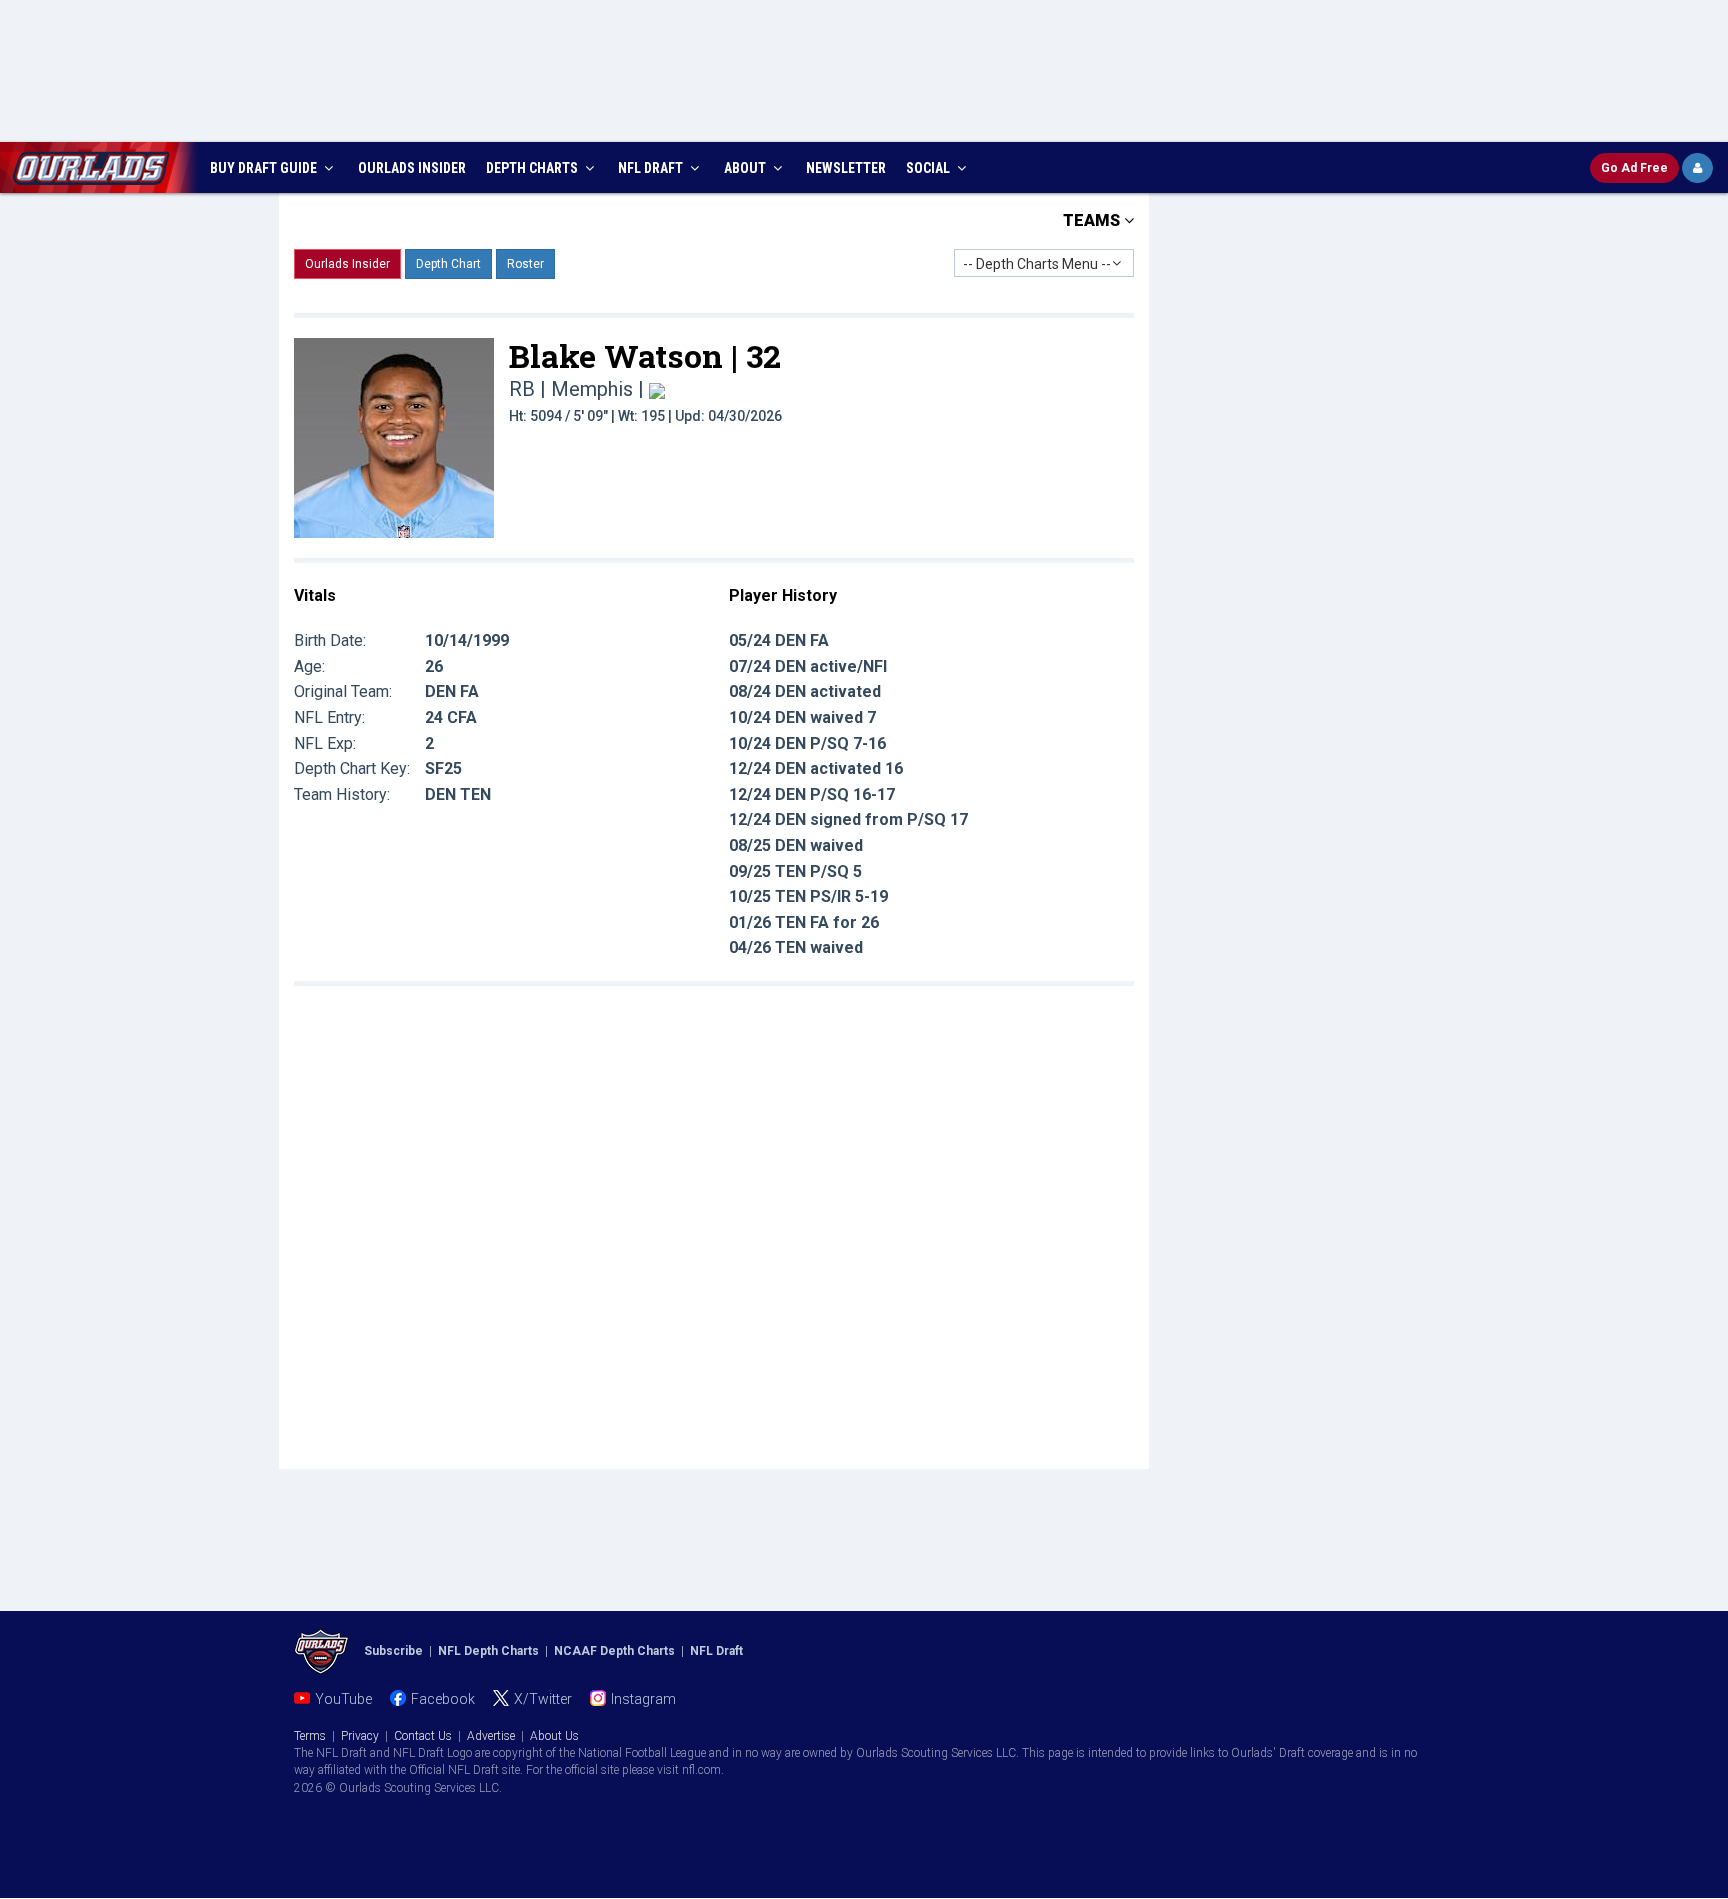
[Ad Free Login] (1697, 168)
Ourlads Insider (347, 264)
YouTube (343, 1699)
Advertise (491, 1736)
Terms (310, 1736)
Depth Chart (448, 264)
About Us (554, 1736)
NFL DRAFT (652, 168)
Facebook (443, 1699)
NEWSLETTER (846, 168)
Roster (525, 264)
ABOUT (746, 168)
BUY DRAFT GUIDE (265, 168)
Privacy (360, 1736)
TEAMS (1093, 220)
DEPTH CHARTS (533, 168)
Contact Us (423, 1736)
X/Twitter (543, 1699)
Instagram (643, 1699)
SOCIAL (929, 168)
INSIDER (412, 168)
